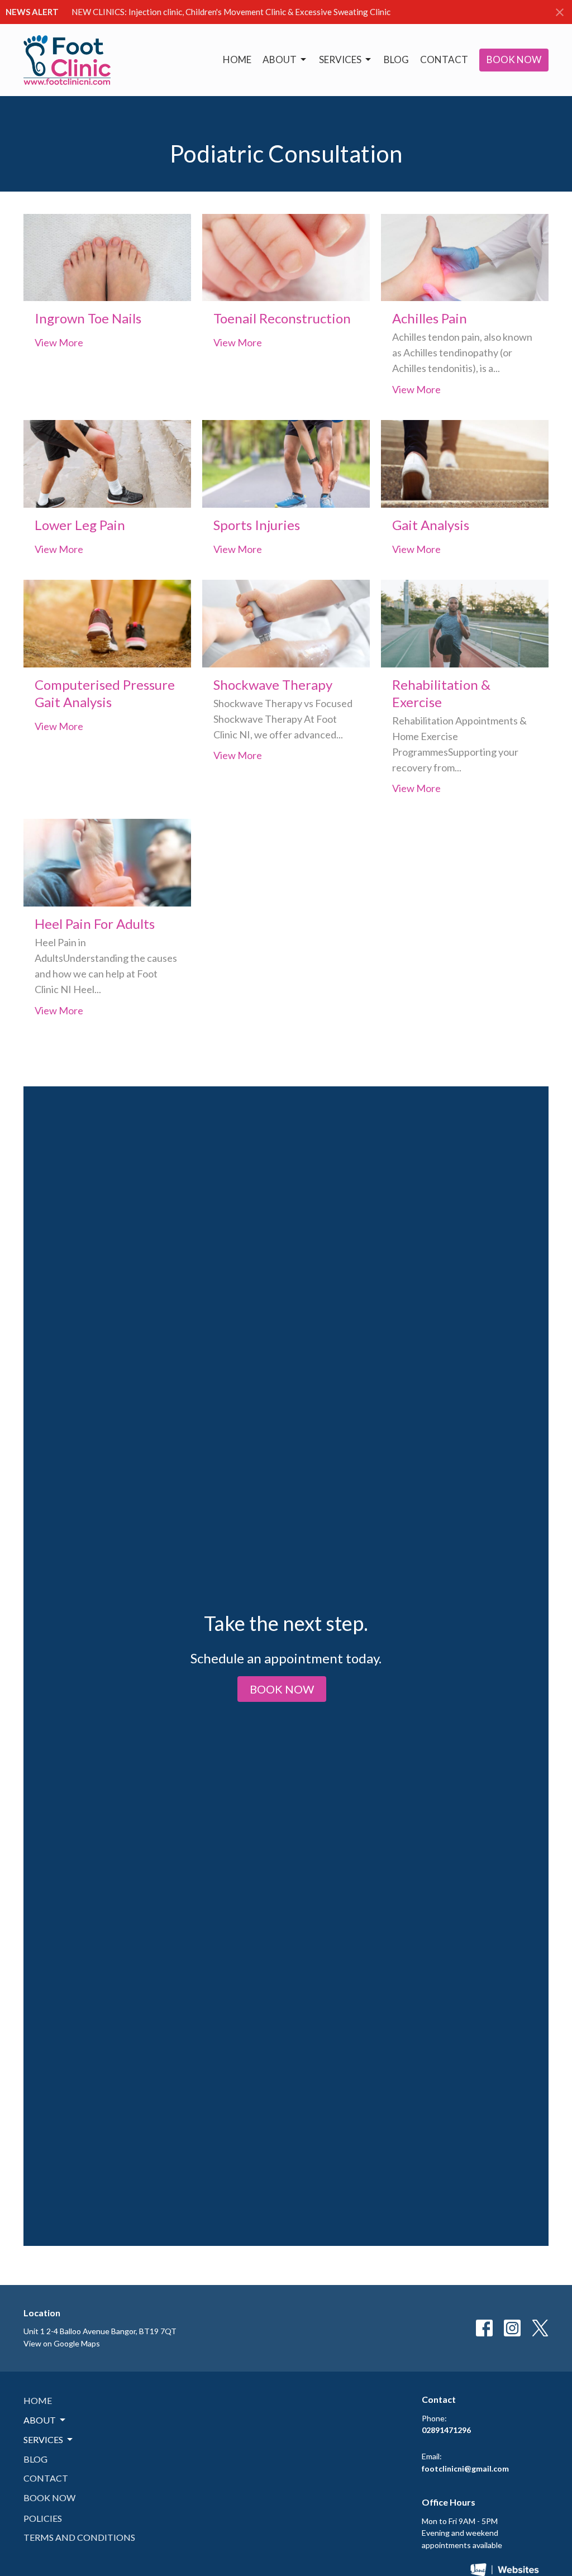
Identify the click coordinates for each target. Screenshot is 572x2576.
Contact (444, 59)
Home (237, 59)
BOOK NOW (514, 59)
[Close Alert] (560, 12)
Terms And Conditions (79, 2537)
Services (340, 59)
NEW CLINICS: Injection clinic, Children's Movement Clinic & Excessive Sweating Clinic (231, 12)
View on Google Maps (62, 2343)
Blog (396, 59)
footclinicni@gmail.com (465, 2468)
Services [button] (43, 2439)
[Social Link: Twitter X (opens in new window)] (540, 2328)
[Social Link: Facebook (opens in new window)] (484, 2328)
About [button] (40, 2420)
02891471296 (446, 2430)
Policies (43, 2518)
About (280, 59)
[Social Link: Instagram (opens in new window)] (512, 2328)
